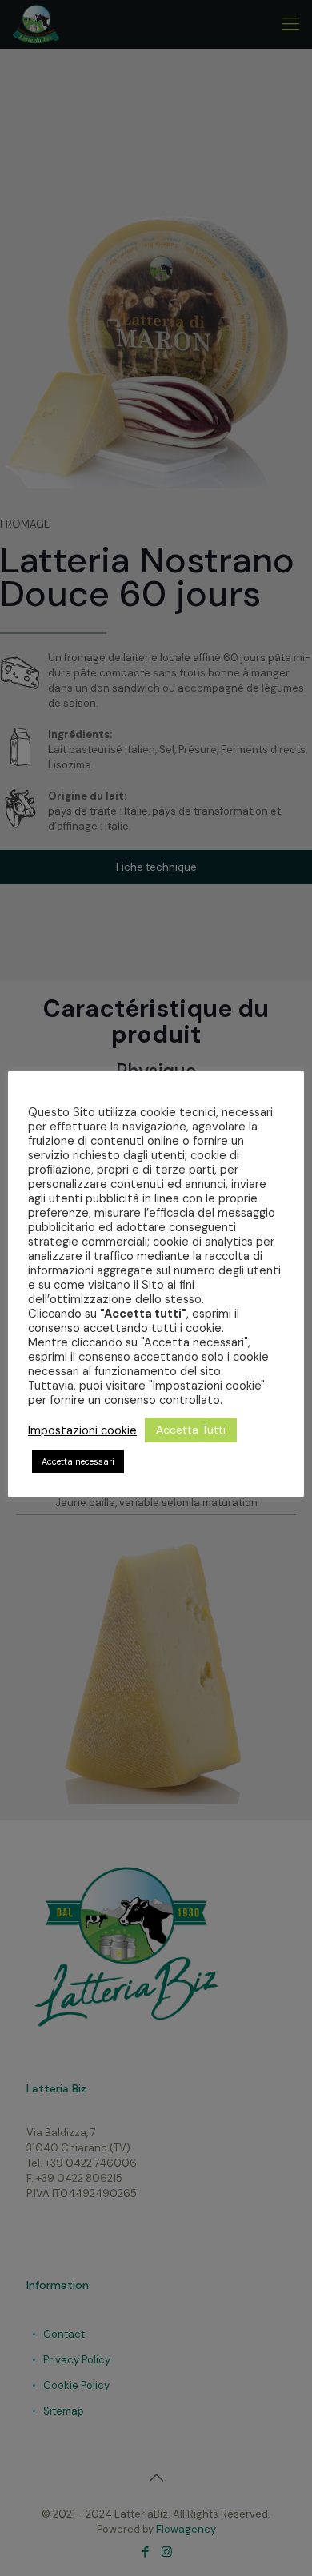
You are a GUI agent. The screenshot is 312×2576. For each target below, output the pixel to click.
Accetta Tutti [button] (191, 1430)
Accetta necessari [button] (78, 1461)
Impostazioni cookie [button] (82, 1430)
